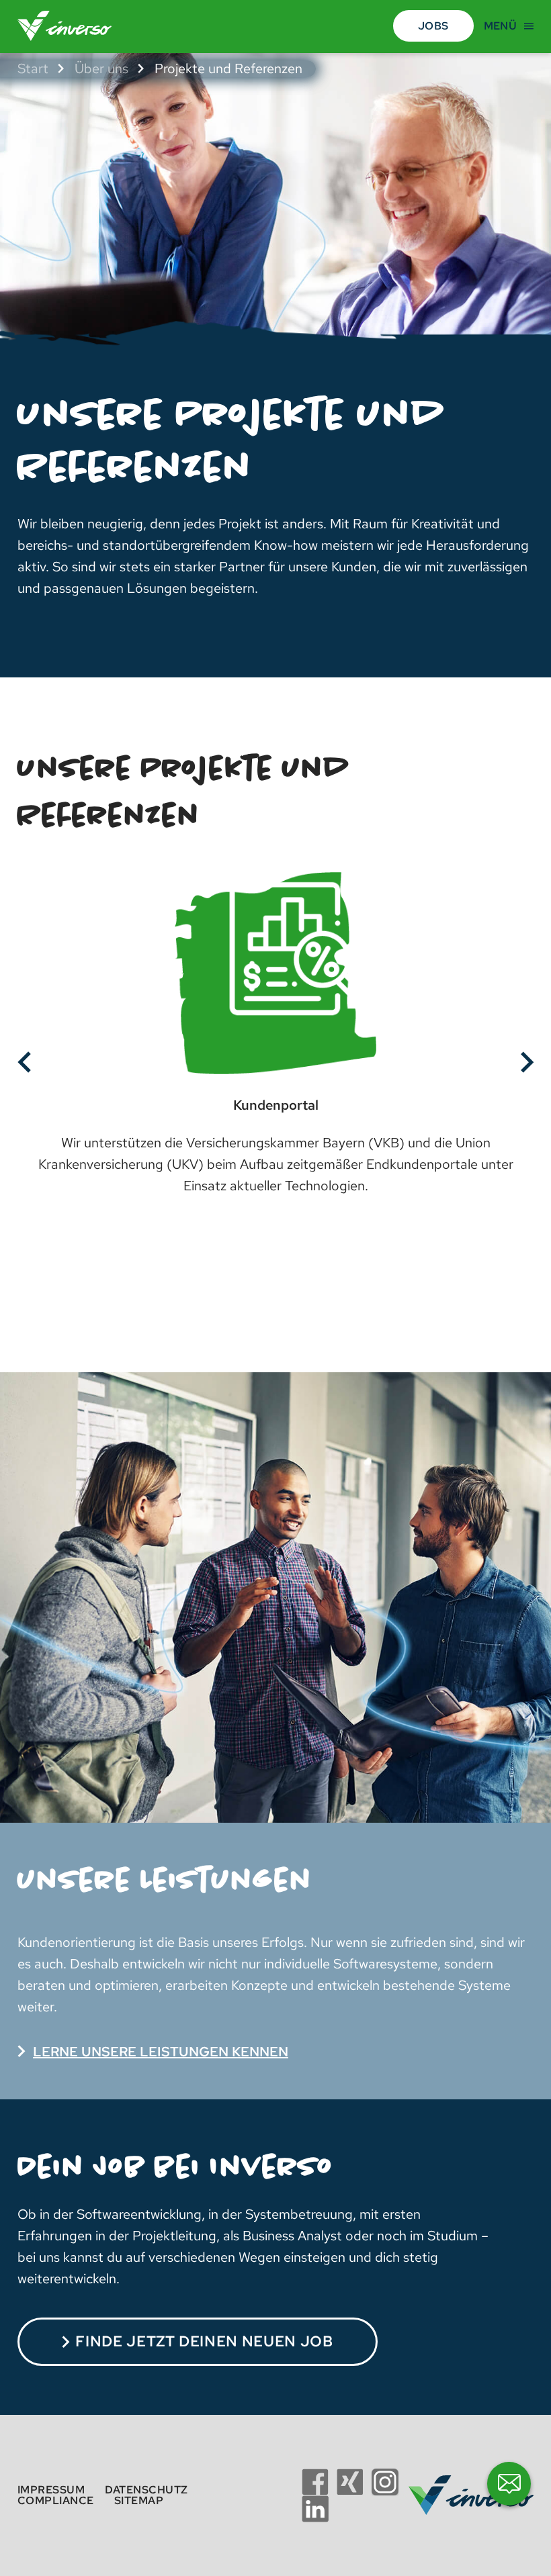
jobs (433, 26)
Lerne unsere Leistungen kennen (161, 2052)
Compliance (56, 2500)
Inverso (70, 26)
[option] (275, 1046)
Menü (500, 26)
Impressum (51, 2490)
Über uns (101, 68)
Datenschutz (146, 2490)
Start (33, 68)
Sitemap (139, 2500)
